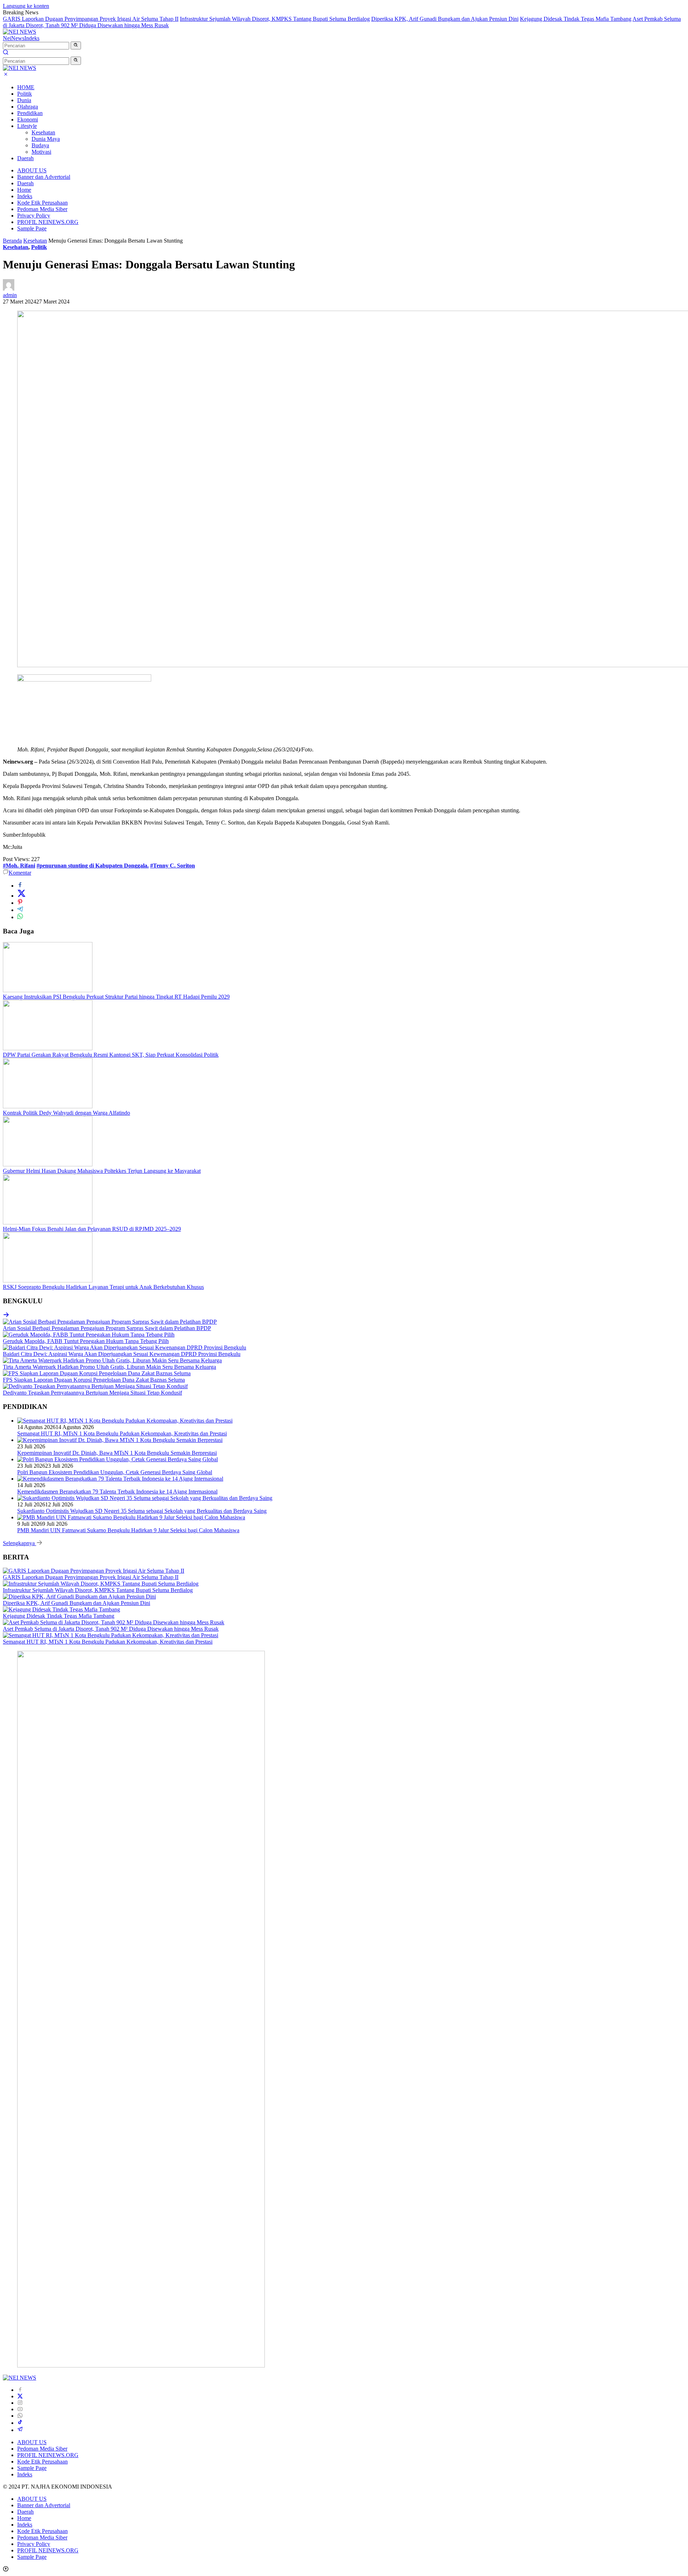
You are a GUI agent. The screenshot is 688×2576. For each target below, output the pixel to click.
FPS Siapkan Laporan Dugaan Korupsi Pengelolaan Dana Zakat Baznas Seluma (94, 1380)
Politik (25, 94)
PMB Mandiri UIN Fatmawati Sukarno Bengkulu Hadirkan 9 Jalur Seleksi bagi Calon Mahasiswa (128, 1530)
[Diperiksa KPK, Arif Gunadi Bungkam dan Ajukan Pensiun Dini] (79, 1597)
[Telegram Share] (20, 910)
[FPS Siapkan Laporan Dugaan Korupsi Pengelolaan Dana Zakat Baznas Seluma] (97, 1373)
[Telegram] (20, 2430)
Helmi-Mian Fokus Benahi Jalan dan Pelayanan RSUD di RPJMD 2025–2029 (92, 1229)
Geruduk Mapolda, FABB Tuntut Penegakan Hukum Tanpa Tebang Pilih (86, 1341)
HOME (26, 87)
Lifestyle (27, 126)
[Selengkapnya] (6, 1315)
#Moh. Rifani (19, 866)
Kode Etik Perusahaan (42, 203)
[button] (76, 46)
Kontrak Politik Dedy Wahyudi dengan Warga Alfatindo (66, 1113)
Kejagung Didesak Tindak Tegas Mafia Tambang (576, 19)
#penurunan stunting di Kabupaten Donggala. (93, 866)
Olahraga (28, 107)
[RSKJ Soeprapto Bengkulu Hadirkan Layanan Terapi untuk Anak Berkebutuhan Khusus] (48, 1280)
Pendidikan (30, 113)
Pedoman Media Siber (42, 209)
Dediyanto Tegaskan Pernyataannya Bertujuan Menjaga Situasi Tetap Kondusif (92, 1393)
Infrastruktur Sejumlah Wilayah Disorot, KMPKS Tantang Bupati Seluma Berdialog (275, 19)
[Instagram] (20, 2403)
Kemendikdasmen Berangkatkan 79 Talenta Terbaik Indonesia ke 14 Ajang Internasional (117, 1492)
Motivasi (41, 152)
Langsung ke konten (26, 6)
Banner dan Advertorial (44, 177)
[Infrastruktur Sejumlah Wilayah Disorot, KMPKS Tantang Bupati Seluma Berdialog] (101, 1584)
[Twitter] (20, 2396)
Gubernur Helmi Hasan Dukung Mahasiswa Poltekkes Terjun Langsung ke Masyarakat (102, 1171)
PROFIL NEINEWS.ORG (48, 222)
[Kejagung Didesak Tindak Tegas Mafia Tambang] (61, 1609)
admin (10, 295)
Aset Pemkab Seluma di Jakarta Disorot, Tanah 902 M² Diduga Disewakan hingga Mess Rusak (111, 1629)
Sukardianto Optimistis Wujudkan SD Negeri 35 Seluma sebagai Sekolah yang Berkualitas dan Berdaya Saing (142, 1511)
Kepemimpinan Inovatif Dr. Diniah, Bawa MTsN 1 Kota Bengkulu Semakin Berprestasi (117, 1453)
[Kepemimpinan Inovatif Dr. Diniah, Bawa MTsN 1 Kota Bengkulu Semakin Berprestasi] (120, 1440)
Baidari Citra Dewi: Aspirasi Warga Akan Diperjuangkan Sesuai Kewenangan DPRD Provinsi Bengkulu (122, 1354)
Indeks (32, 38)
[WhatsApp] (20, 2416)
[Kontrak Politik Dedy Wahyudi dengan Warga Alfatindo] (48, 1106)
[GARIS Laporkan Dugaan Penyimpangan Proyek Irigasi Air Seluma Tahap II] (94, 1571)
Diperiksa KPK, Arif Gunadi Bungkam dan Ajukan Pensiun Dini (445, 19)
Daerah (25, 158)
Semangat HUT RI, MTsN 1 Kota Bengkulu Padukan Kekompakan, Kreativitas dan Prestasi (122, 1433)
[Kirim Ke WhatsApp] (20, 917)
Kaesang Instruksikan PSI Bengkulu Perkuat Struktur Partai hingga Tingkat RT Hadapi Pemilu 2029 (116, 997)
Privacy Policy (34, 216)
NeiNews (14, 38)
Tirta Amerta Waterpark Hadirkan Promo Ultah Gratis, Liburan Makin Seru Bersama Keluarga (109, 1367)
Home (24, 190)
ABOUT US (32, 170)
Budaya (40, 145)
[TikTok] (20, 2423)
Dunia (24, 100)
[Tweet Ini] (21, 896)
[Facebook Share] (20, 886)
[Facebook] (20, 2390)
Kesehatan (43, 132)
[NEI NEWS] (20, 32)
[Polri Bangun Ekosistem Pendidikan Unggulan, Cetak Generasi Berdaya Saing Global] (118, 1459)
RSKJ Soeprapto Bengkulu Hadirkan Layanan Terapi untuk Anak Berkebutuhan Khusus (103, 1287)
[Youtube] (20, 2409)
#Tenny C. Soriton (173, 866)
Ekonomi (28, 120)
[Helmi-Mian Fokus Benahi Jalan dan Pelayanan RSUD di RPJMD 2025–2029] (48, 1222)
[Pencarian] (6, 53)
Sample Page (32, 228)
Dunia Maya (46, 139)
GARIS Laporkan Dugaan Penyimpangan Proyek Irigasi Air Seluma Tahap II (91, 19)
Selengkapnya (20, 1543)
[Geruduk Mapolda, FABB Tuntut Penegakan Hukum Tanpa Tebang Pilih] (89, 1335)
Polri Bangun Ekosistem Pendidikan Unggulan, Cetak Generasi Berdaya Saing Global (115, 1472)
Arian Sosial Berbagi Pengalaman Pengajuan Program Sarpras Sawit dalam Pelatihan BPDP (107, 1328)
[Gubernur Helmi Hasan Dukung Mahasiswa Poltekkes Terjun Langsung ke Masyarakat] (48, 1164)
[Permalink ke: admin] (9, 289)
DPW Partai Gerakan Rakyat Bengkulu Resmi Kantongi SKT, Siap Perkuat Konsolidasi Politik (111, 1055)
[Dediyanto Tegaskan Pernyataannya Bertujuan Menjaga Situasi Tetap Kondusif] (95, 1386)
